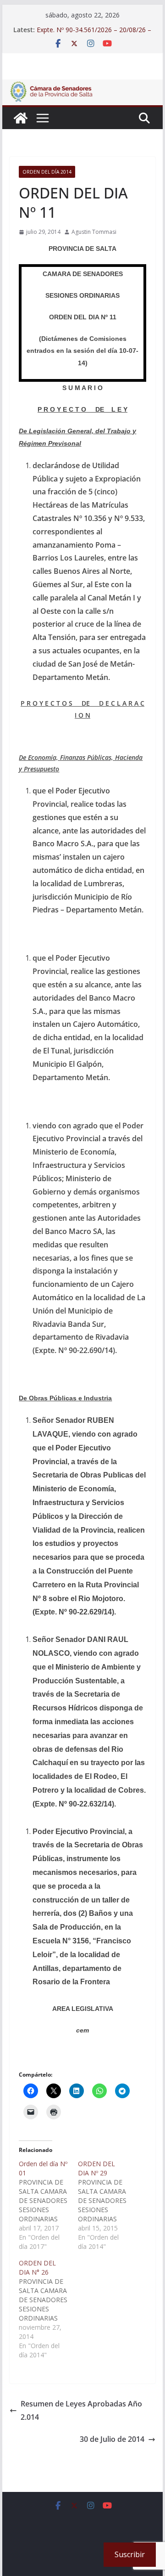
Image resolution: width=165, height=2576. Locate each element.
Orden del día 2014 (47, 172)
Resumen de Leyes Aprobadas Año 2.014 (81, 2410)
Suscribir (130, 2554)
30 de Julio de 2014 (112, 2439)
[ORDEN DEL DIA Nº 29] (107, 2205)
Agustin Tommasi (94, 232)
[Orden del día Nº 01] (48, 2205)
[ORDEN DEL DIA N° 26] (48, 2309)
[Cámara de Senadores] (21, 118)
